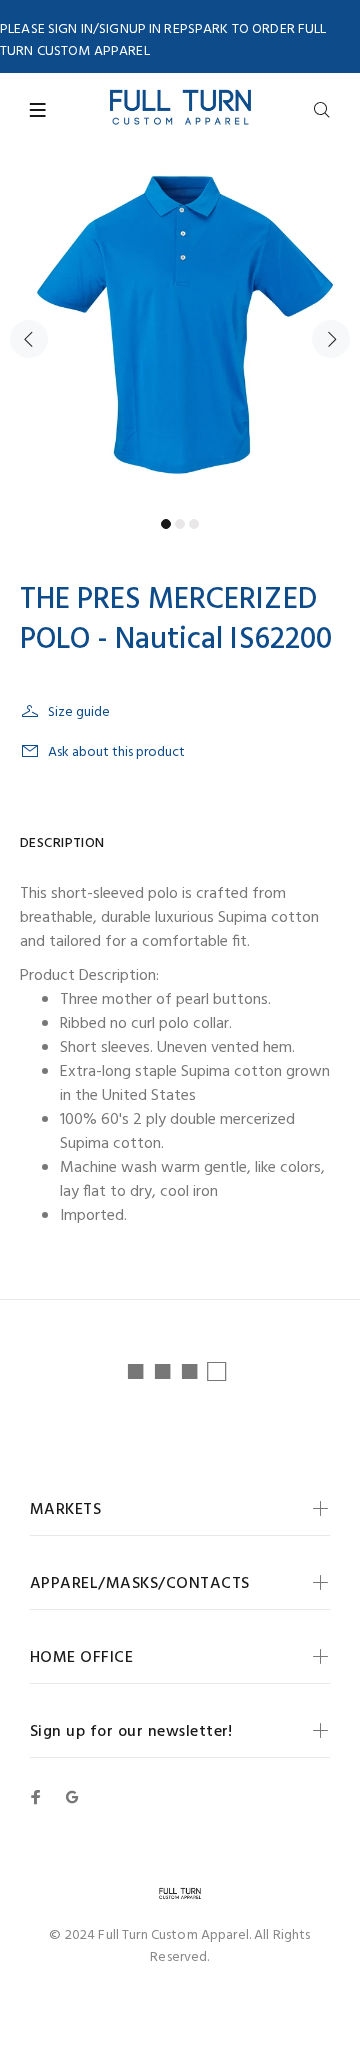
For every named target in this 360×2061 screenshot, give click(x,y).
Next (331, 339)
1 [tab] (166, 524)
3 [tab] (194, 524)
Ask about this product (116, 752)
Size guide (79, 712)
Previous (29, 339)
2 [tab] (180, 524)
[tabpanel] (180, 327)
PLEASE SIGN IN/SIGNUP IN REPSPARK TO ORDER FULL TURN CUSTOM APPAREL (163, 40)
